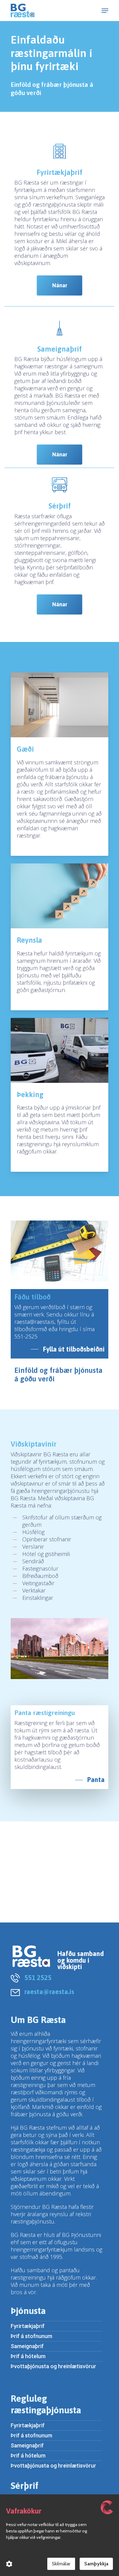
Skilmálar (61, 2564)
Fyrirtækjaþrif (28, 2326)
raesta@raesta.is (49, 1992)
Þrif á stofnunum (31, 2336)
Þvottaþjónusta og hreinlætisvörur (53, 2366)
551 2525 (38, 1978)
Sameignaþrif (27, 2346)
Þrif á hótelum (28, 2356)
